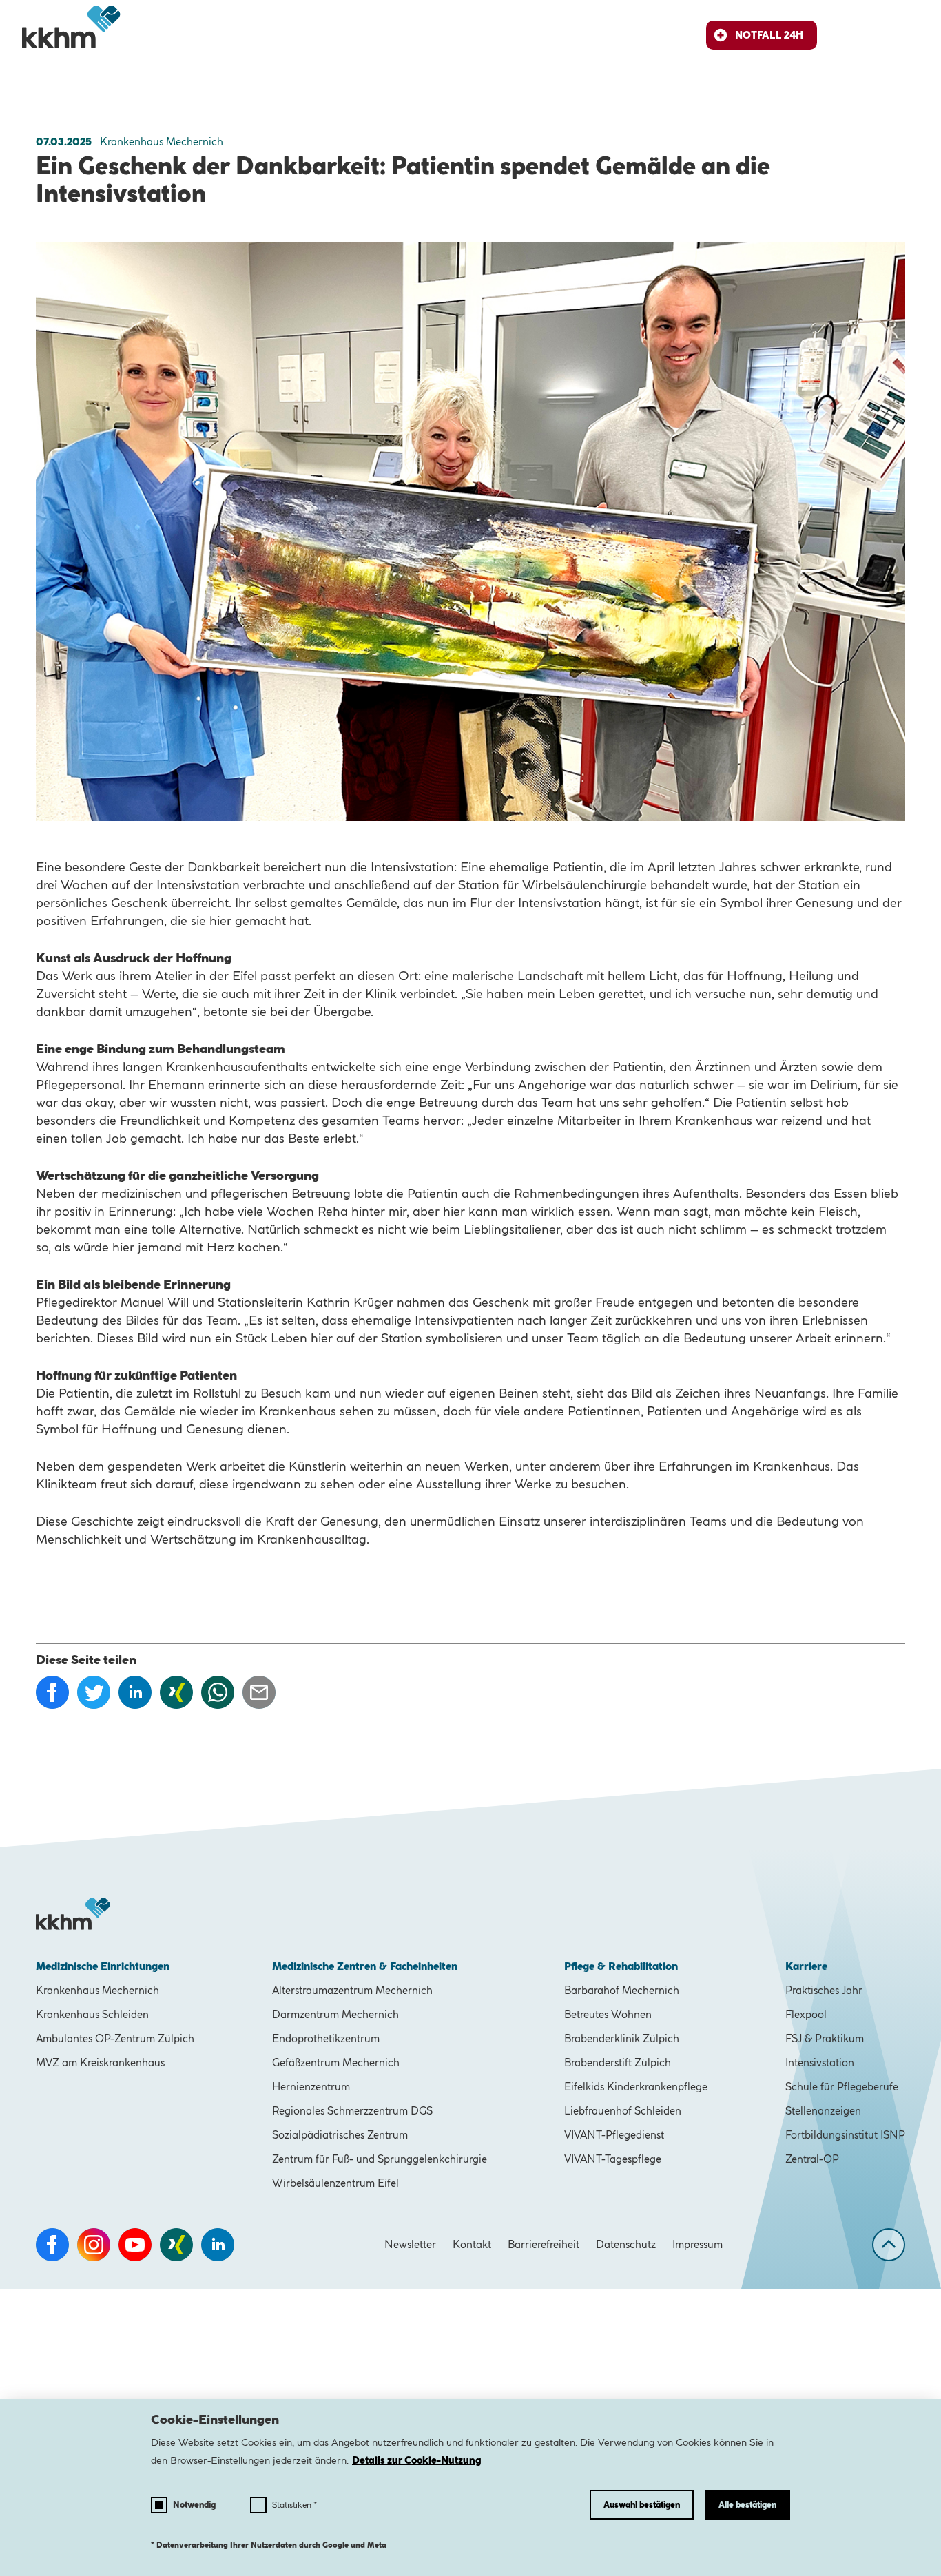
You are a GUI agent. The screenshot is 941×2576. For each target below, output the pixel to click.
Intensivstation (820, 2063)
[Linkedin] (218, 2245)
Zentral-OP (812, 2159)
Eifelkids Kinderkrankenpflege (636, 2087)
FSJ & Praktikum (825, 2038)
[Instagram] (94, 2245)
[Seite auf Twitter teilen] (94, 1692)
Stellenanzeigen (823, 2111)
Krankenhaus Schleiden (92, 2014)
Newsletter (410, 2244)
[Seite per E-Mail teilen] (259, 1692)
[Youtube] (135, 2245)
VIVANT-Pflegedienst (614, 2135)
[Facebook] (52, 2245)
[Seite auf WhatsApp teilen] (218, 1692)
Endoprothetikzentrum (326, 2038)
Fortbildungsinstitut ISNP (845, 2135)
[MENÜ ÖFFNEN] (905, 35)
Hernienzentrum (311, 2087)
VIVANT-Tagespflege (613, 2159)
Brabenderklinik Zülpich (622, 2038)
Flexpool (806, 2014)
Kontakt (472, 2244)
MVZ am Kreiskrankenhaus (100, 2063)
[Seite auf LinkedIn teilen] (135, 1692)
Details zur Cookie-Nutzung (417, 2460)
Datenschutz (626, 2244)
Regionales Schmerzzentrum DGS (352, 2111)
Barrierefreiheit (544, 2244)
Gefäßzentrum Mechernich (336, 2063)
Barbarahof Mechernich (622, 1990)
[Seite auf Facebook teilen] (52, 1692)
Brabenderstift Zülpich (618, 2063)
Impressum (697, 2244)
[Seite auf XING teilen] (176, 1692)
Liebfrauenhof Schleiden (623, 2111)
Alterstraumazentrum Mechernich (352, 1990)
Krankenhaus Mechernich (97, 1990)
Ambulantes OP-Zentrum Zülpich (115, 2038)
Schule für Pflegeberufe (842, 2087)
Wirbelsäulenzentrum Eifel (335, 2183)
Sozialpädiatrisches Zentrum (340, 2135)
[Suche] (854, 35)
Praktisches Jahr (824, 1990)
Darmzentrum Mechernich (335, 2014)
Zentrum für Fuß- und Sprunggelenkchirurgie (380, 2159)
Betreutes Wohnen (608, 2014)
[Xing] (176, 2245)
